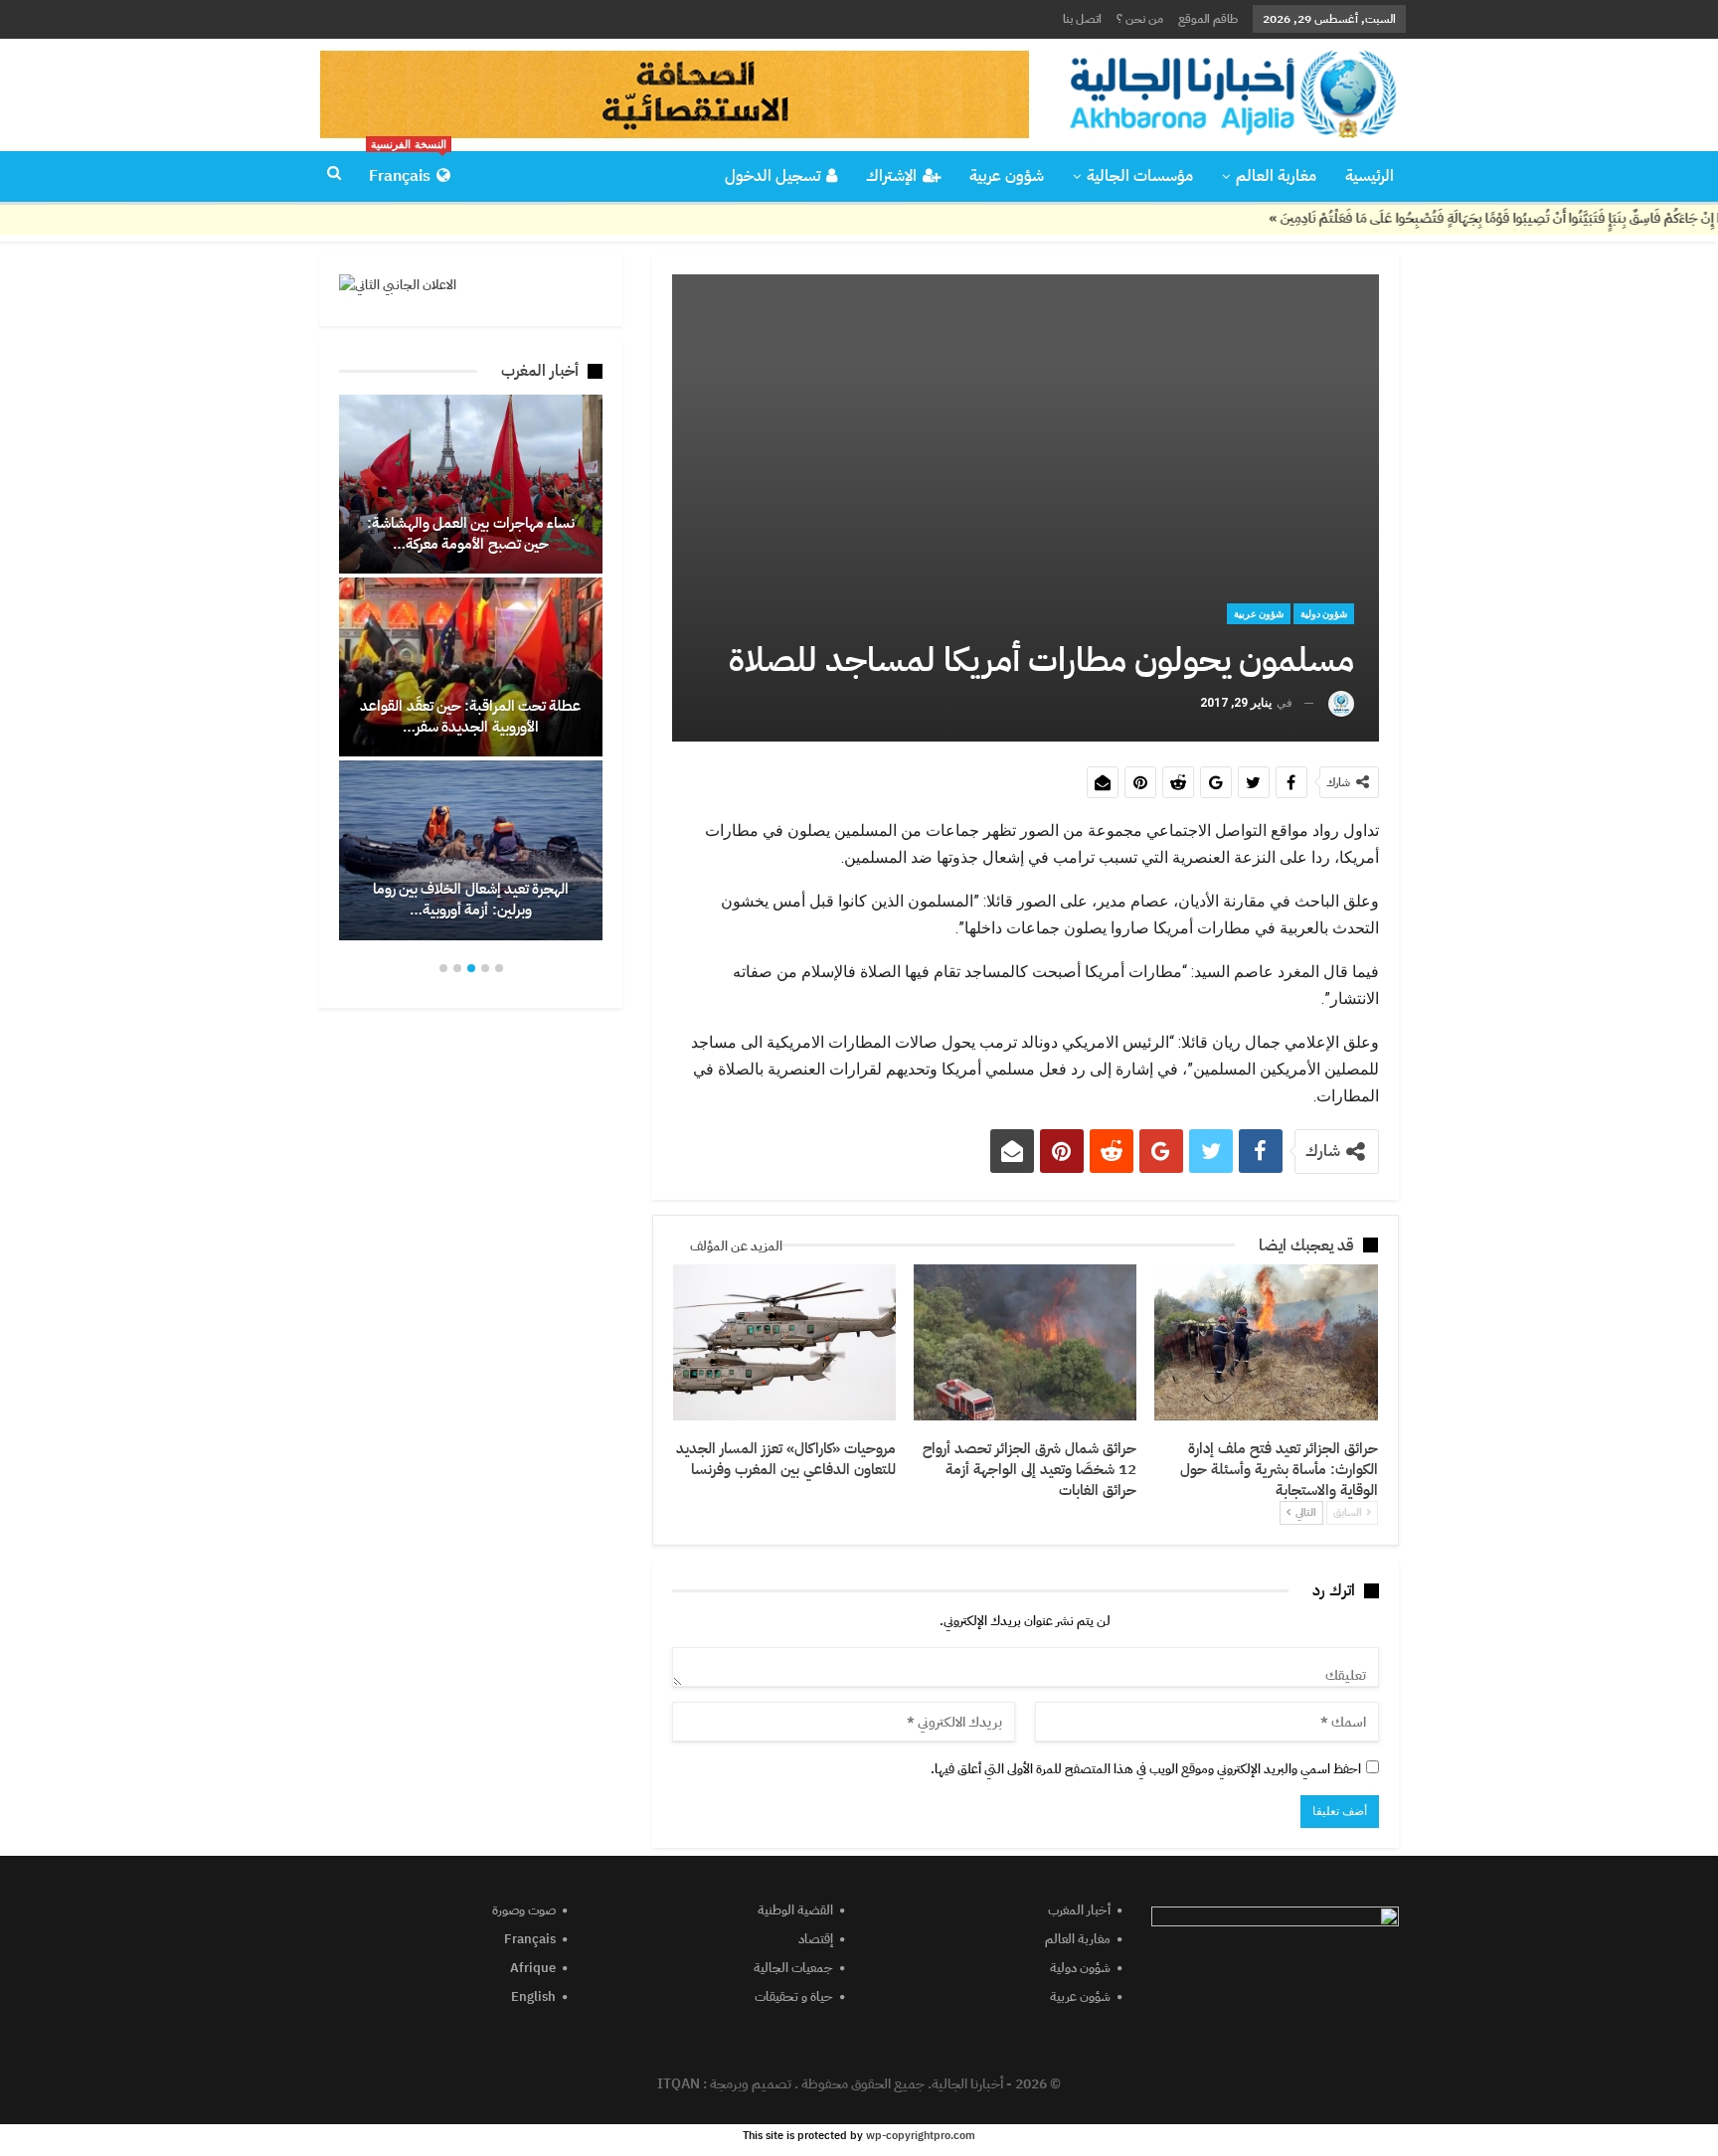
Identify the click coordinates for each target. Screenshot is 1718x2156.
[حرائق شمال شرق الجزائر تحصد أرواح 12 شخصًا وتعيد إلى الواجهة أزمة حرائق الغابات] (1025, 1342)
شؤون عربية (1007, 176)
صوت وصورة (524, 1910)
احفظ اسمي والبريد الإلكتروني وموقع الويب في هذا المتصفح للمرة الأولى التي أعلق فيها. (1146, 1769)
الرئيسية (1370, 176)
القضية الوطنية (795, 1910)
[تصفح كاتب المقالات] (1341, 703)
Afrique (533, 1968)
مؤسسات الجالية (1140, 176)
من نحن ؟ (1140, 19)
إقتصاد (816, 1939)
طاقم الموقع (1208, 19)
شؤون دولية (1324, 614)
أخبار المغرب (1079, 1910)
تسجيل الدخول (773, 176)
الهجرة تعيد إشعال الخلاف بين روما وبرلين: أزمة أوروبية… (471, 899)
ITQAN (679, 2084)
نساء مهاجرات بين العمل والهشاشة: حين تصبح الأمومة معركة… (471, 533)
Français (408, 170)
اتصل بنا (1082, 19)
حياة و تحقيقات (794, 1996)
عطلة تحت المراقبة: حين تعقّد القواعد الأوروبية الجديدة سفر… (470, 716)
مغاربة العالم (1276, 176)
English (533, 1996)
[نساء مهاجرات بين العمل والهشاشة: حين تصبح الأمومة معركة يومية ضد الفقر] (471, 484)
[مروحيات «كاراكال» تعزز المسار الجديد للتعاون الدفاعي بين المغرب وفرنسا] (784, 1342)
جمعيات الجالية (793, 1968)
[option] (471, 667)
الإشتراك (891, 176)
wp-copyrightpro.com (921, 2136)
